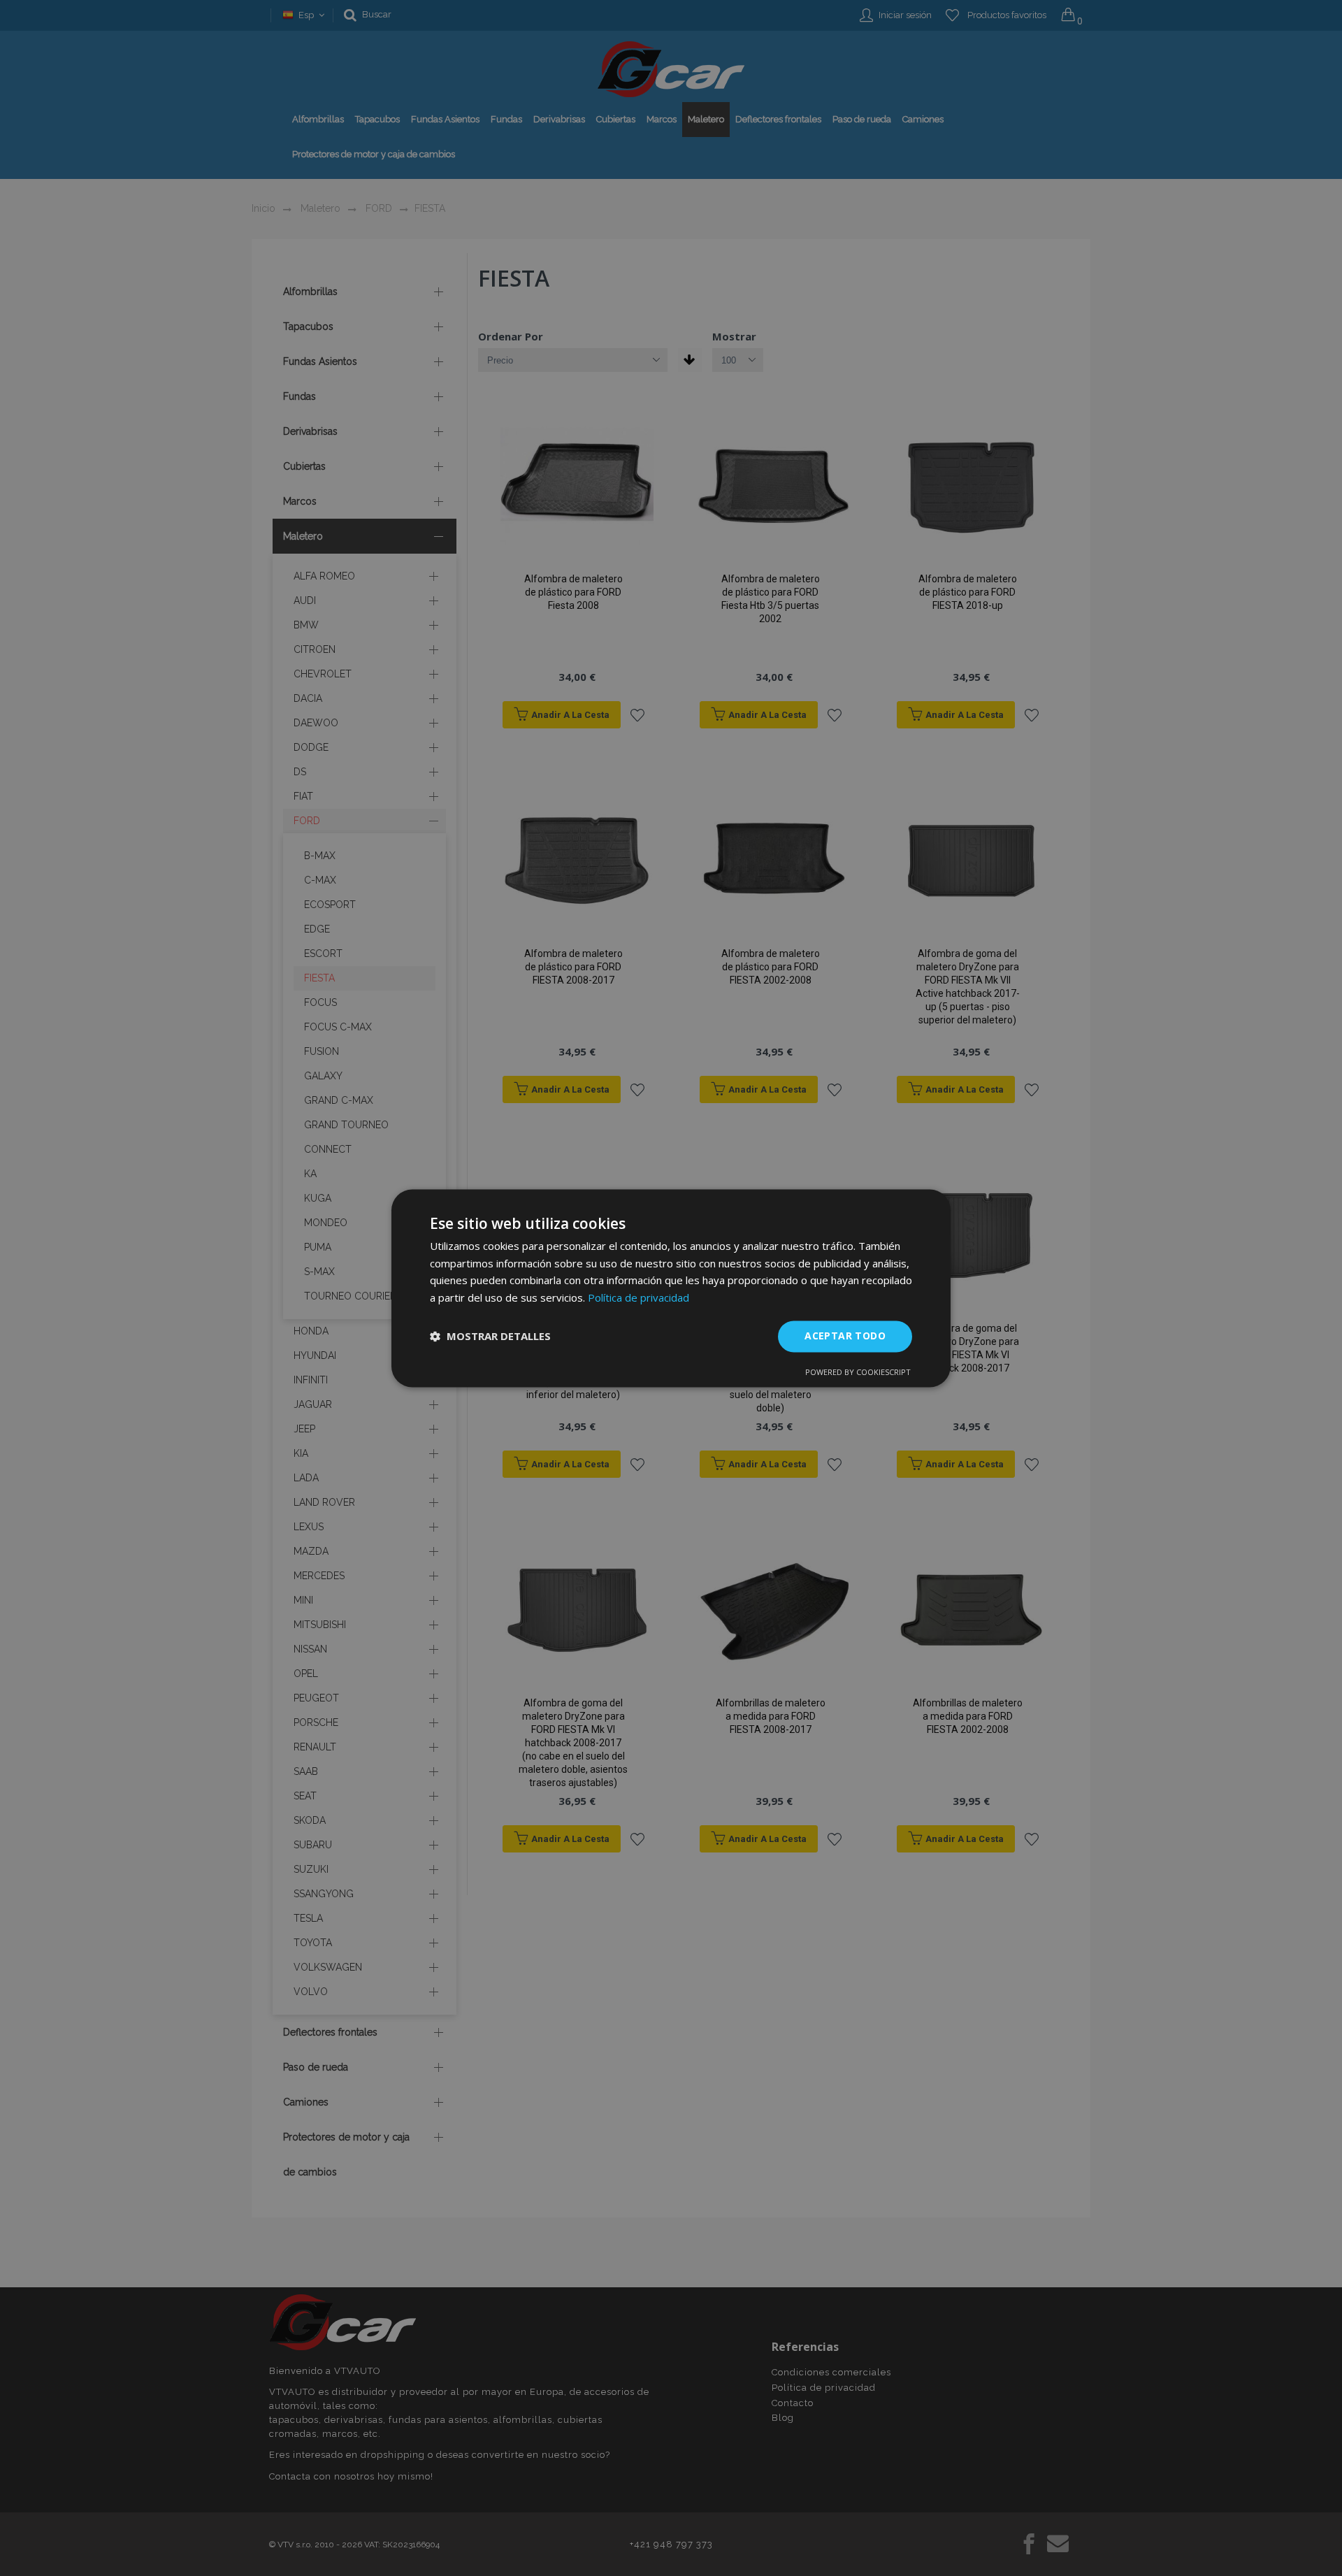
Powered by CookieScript (858, 1372)
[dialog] (671, 1288)
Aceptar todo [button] (845, 1336)
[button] (490, 1337)
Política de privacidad (638, 1298)
